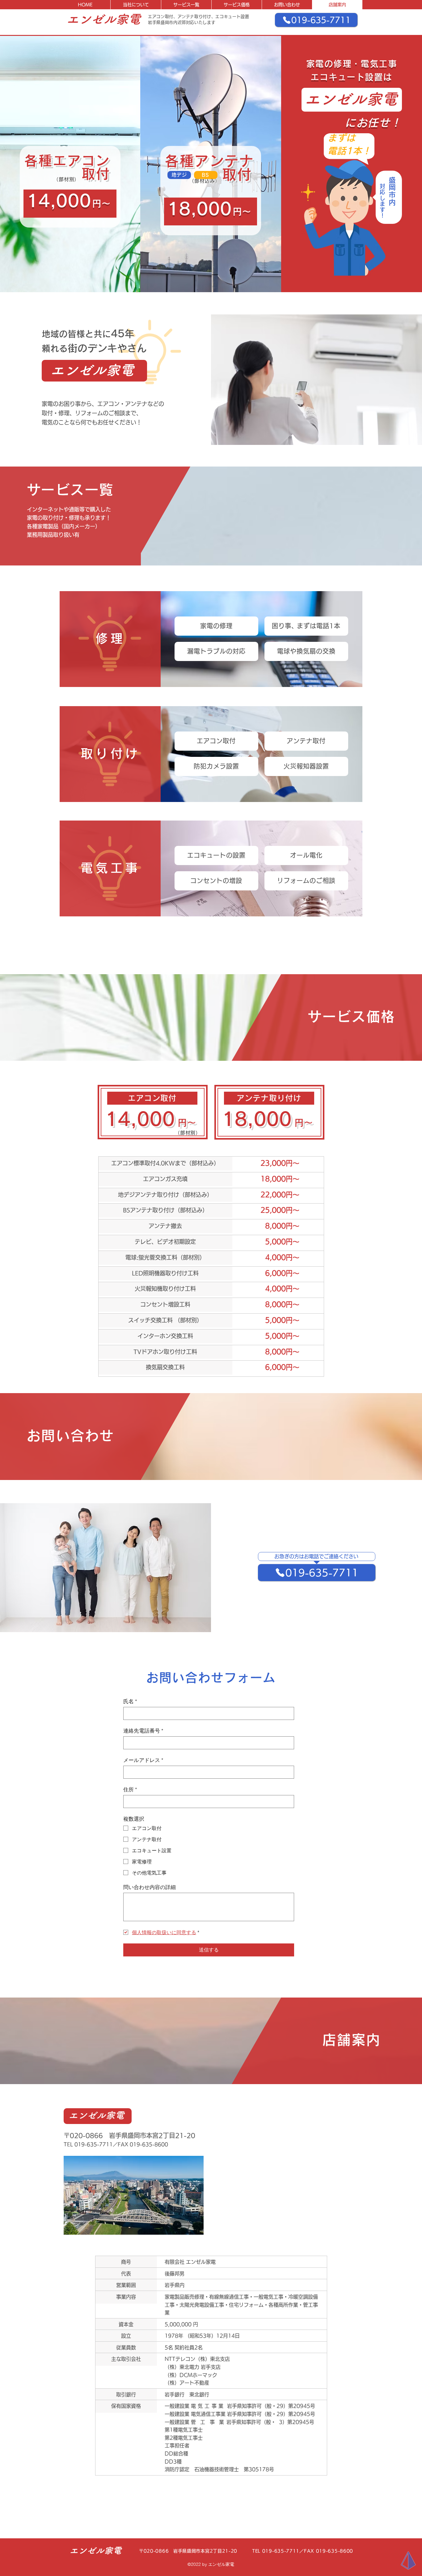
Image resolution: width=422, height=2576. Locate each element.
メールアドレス (143, 1760)
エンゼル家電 (103, 19)
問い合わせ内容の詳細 (150, 1887)
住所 (130, 1789)
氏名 (130, 1701)
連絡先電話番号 (143, 1731)
